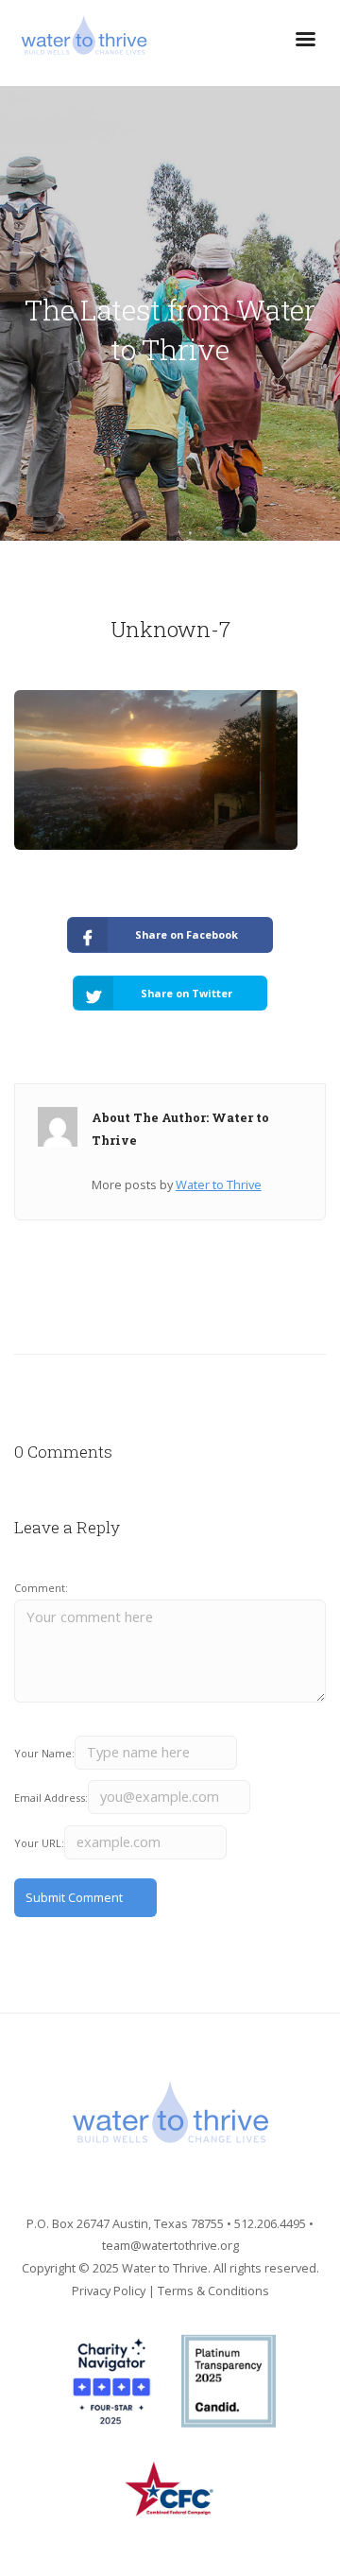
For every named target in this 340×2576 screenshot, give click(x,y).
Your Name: (44, 1753)
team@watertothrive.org (170, 2245)
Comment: (41, 1588)
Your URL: (39, 1843)
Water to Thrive (219, 1184)
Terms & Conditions (213, 2291)
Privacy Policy (109, 2291)
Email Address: (51, 1798)
